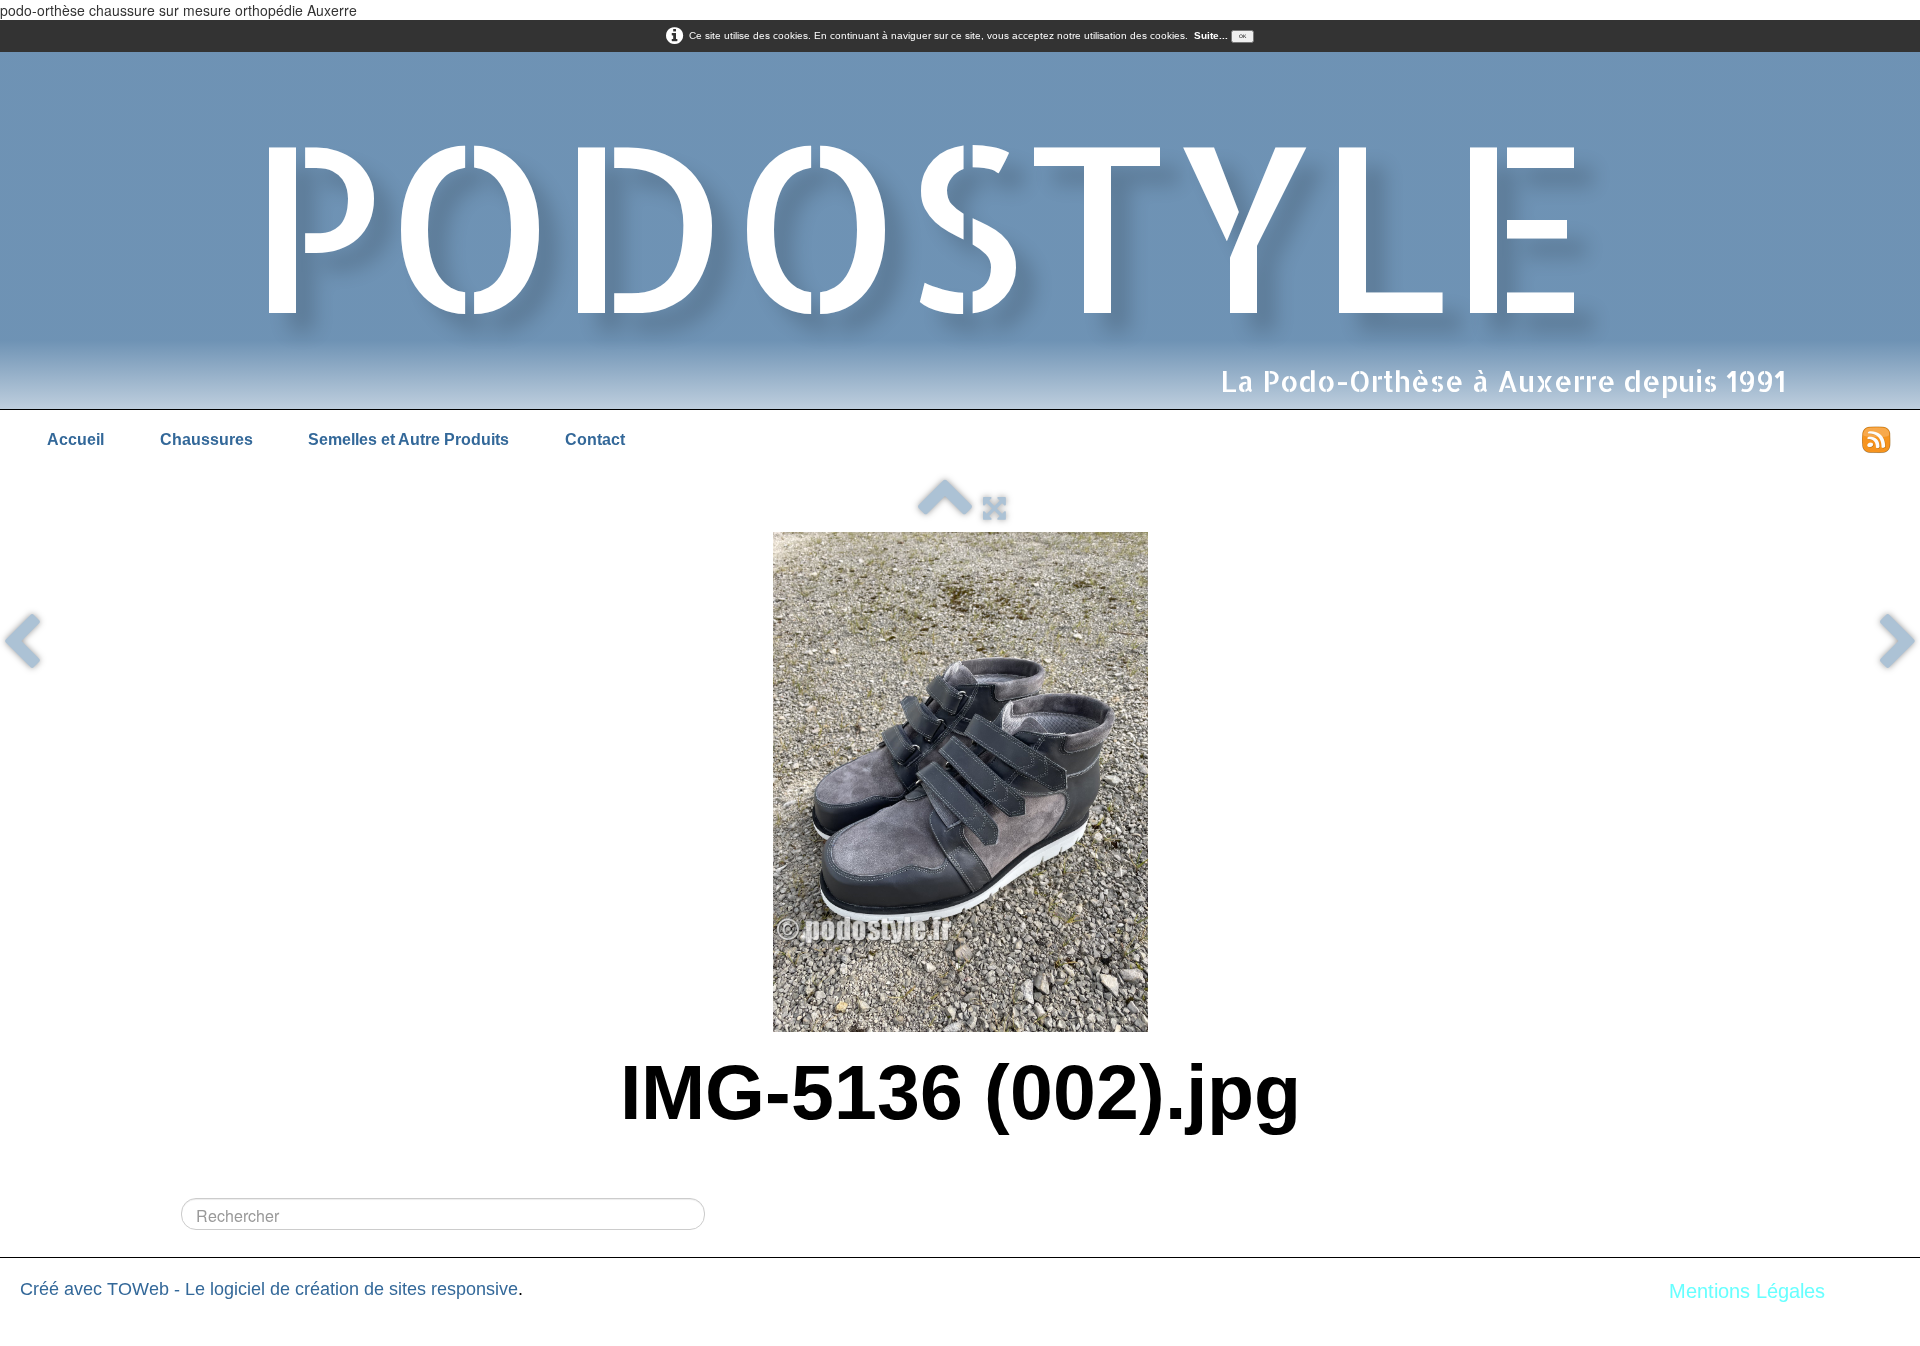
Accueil (75, 439)
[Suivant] (1898, 644)
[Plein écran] (994, 508)
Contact (595, 439)
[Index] (945, 508)
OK (1242, 36)
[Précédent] (21, 644)
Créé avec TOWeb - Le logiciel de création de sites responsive (269, 1289)
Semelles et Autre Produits (408, 439)
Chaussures (206, 439)
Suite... (1211, 35)
